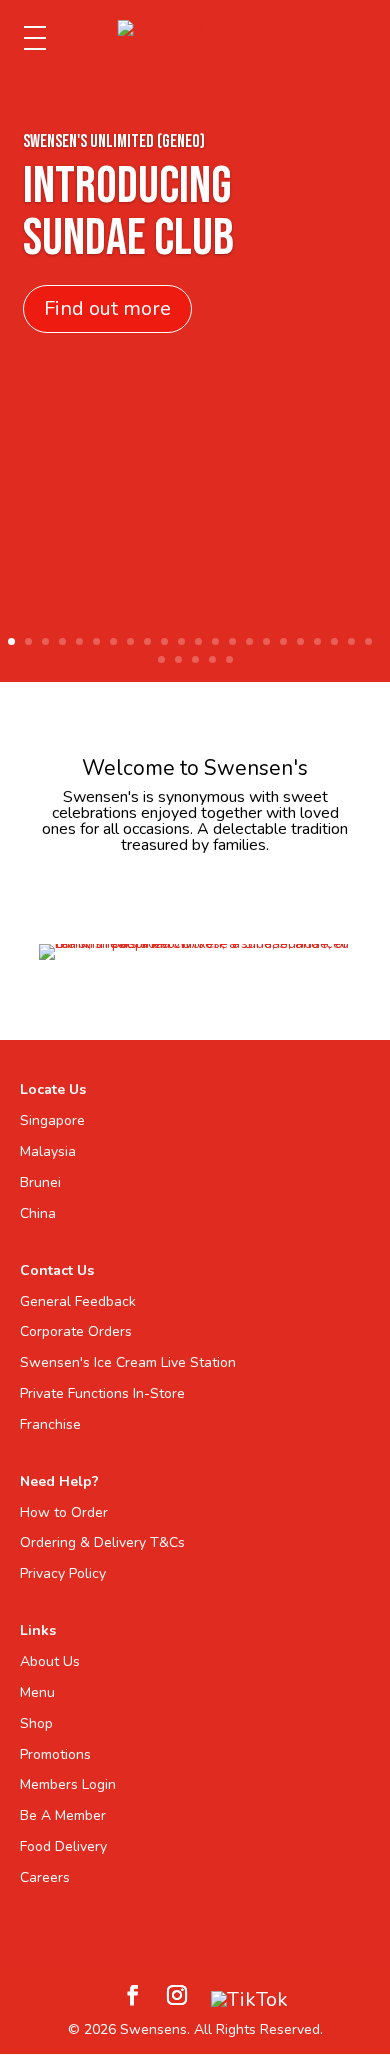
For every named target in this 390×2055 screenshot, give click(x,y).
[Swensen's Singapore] (195, 28)
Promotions (55, 1754)
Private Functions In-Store (102, 1393)
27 (229, 659)
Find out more (107, 308)
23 (161, 659)
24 (178, 659)
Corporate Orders (76, 1331)
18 (300, 641)
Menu (37, 1692)
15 (249, 641)
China (38, 1213)
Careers (45, 1877)
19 (317, 641)
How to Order (64, 1512)
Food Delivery (63, 1846)
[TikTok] (249, 2000)
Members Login (68, 1784)
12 (198, 641)
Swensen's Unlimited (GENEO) (114, 141)
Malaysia (48, 1151)
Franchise (50, 1424)
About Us (50, 1661)
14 (232, 641)
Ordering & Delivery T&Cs (102, 1542)
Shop (36, 1723)
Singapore (52, 1120)
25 (195, 659)
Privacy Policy (63, 1573)
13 (215, 641)
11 (181, 641)
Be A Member (63, 1815)
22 (368, 641)
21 (351, 641)
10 (164, 641)
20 (334, 641)
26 (212, 659)
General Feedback (78, 1301)
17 (283, 641)
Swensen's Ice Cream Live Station (128, 1362)
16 (266, 641)
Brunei (40, 1182)
